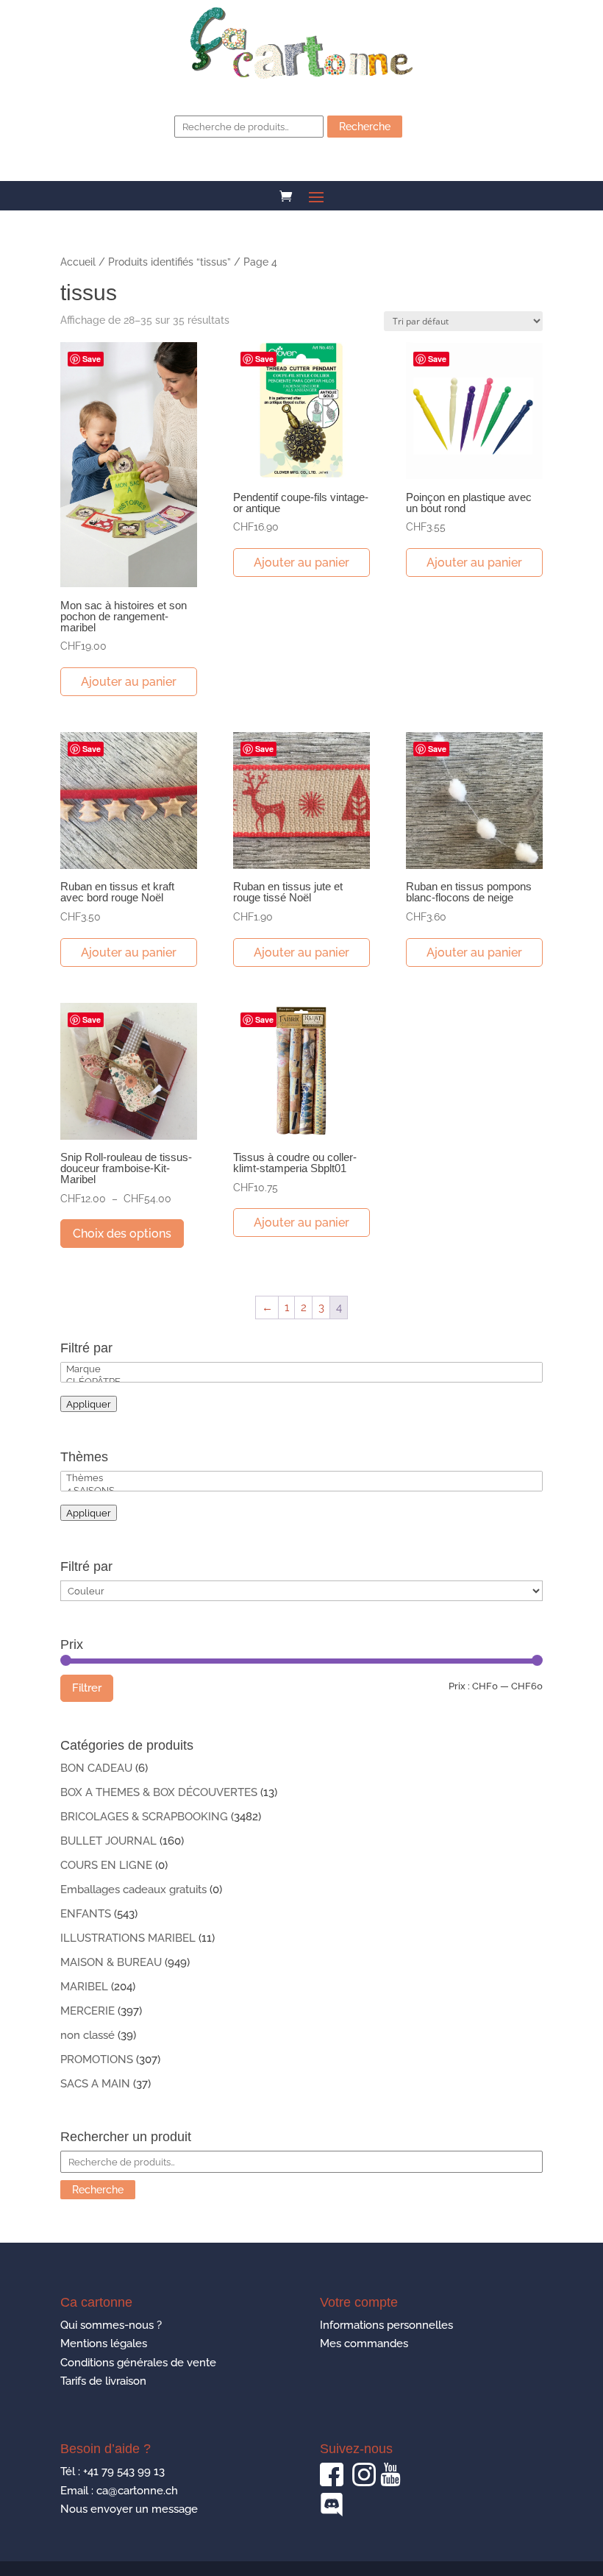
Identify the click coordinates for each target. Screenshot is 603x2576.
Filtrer (87, 1688)
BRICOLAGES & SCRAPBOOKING (144, 1817)
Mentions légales (104, 2343)
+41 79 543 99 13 (124, 2472)
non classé (88, 2035)
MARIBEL (84, 1987)
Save (92, 359)
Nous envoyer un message (129, 2509)
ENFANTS (86, 1914)
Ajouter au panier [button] (129, 682)
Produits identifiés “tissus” (170, 262)
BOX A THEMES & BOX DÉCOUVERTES (159, 1792)
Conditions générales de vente (138, 2363)
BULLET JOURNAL (108, 1841)
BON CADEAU (96, 1768)
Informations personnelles (386, 2325)
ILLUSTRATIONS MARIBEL (128, 1938)
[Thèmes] (301, 1478)
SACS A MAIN (95, 2084)
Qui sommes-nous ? (111, 2325)
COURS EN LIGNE (106, 1865)
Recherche (365, 127)
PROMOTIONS (97, 2059)
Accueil (78, 262)
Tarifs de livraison (103, 2381)
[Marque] (301, 1369)
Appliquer (89, 1404)
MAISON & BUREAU (111, 1962)
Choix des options (122, 1234)
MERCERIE (88, 2011)
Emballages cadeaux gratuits (133, 1890)
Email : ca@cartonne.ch (119, 2491)
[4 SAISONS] (301, 1490)
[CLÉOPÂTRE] (301, 1381)
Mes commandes (364, 2343)
